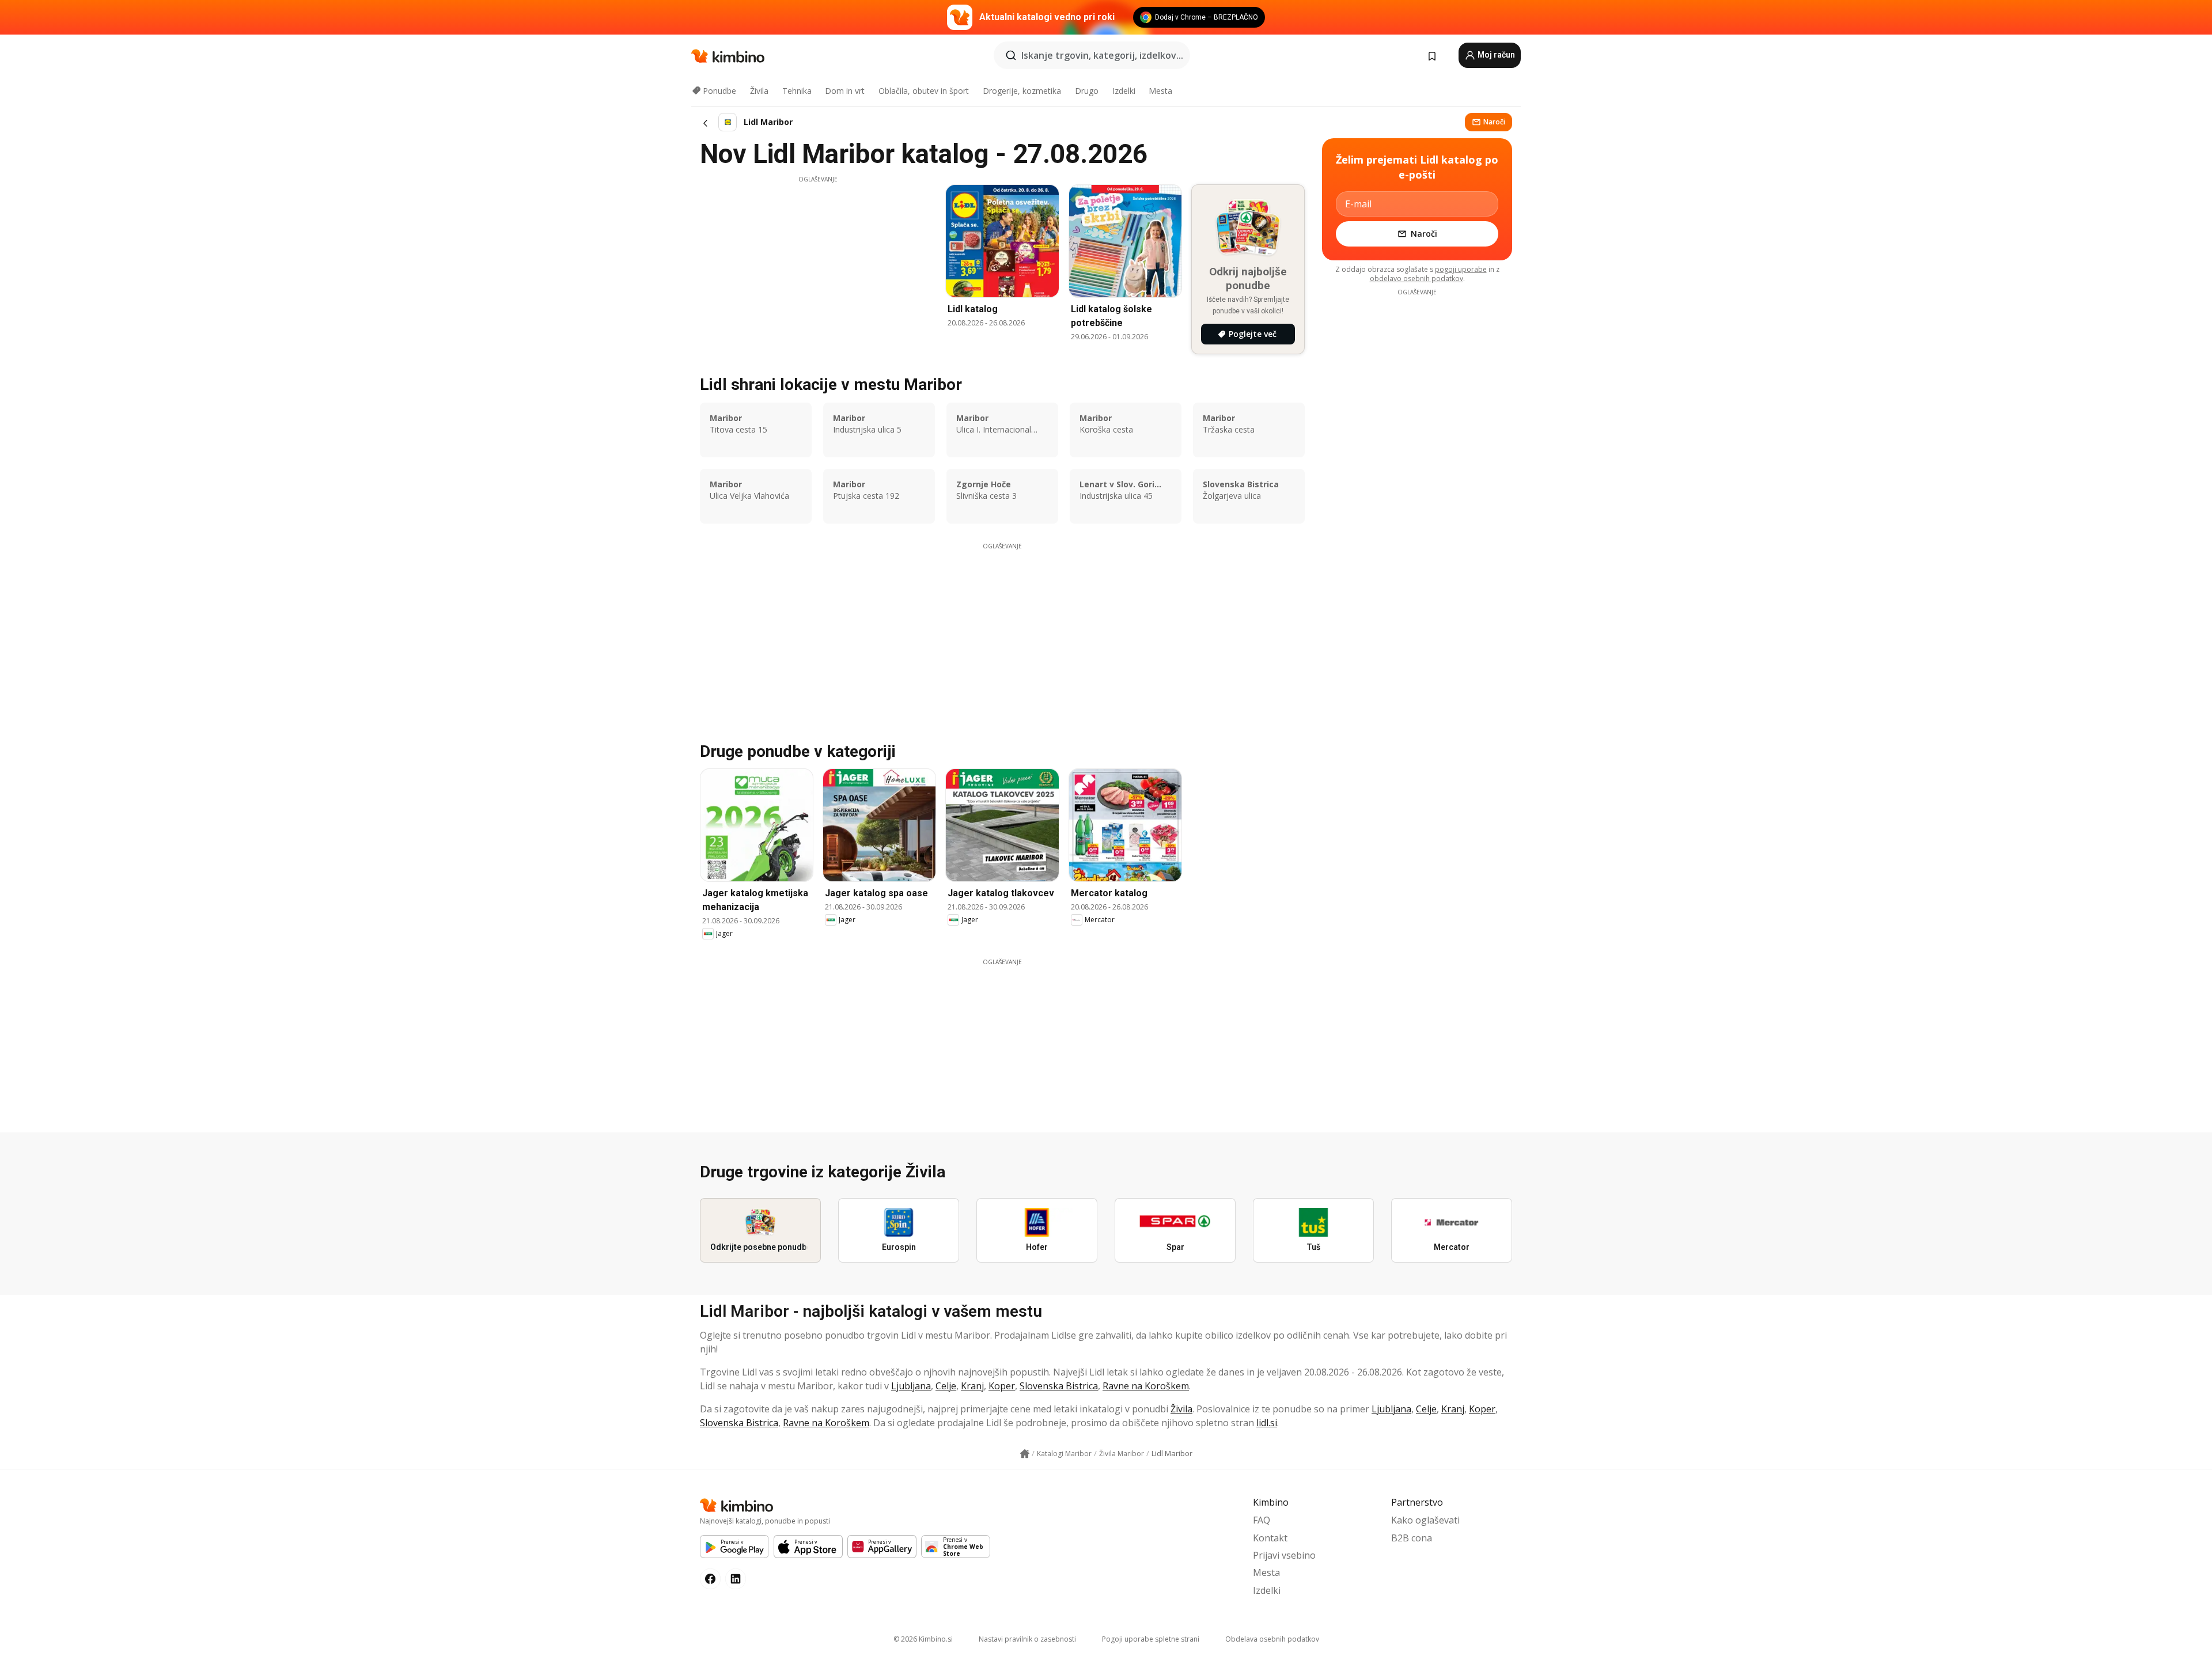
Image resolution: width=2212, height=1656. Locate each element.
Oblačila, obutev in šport (924, 91)
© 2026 (923, 1639)
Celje (946, 1386)
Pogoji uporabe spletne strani (1151, 1639)
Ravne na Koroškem (1146, 1386)
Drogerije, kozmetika (1022, 91)
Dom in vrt (845, 91)
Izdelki (1124, 91)
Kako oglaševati (1425, 1520)
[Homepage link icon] (1025, 1454)
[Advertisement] (818, 264)
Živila (759, 91)
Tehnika (797, 91)
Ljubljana (911, 1386)
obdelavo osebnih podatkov (1416, 278)
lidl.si (1267, 1423)
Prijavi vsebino (1284, 1555)
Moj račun (1495, 55)
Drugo (1087, 91)
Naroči (1494, 122)
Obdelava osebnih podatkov (1272, 1639)
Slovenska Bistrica (1059, 1386)
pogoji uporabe (1461, 269)
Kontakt (1270, 1538)
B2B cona (1412, 1538)
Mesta (1160, 91)
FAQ (1262, 1520)
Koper (1002, 1386)
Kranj (972, 1386)
